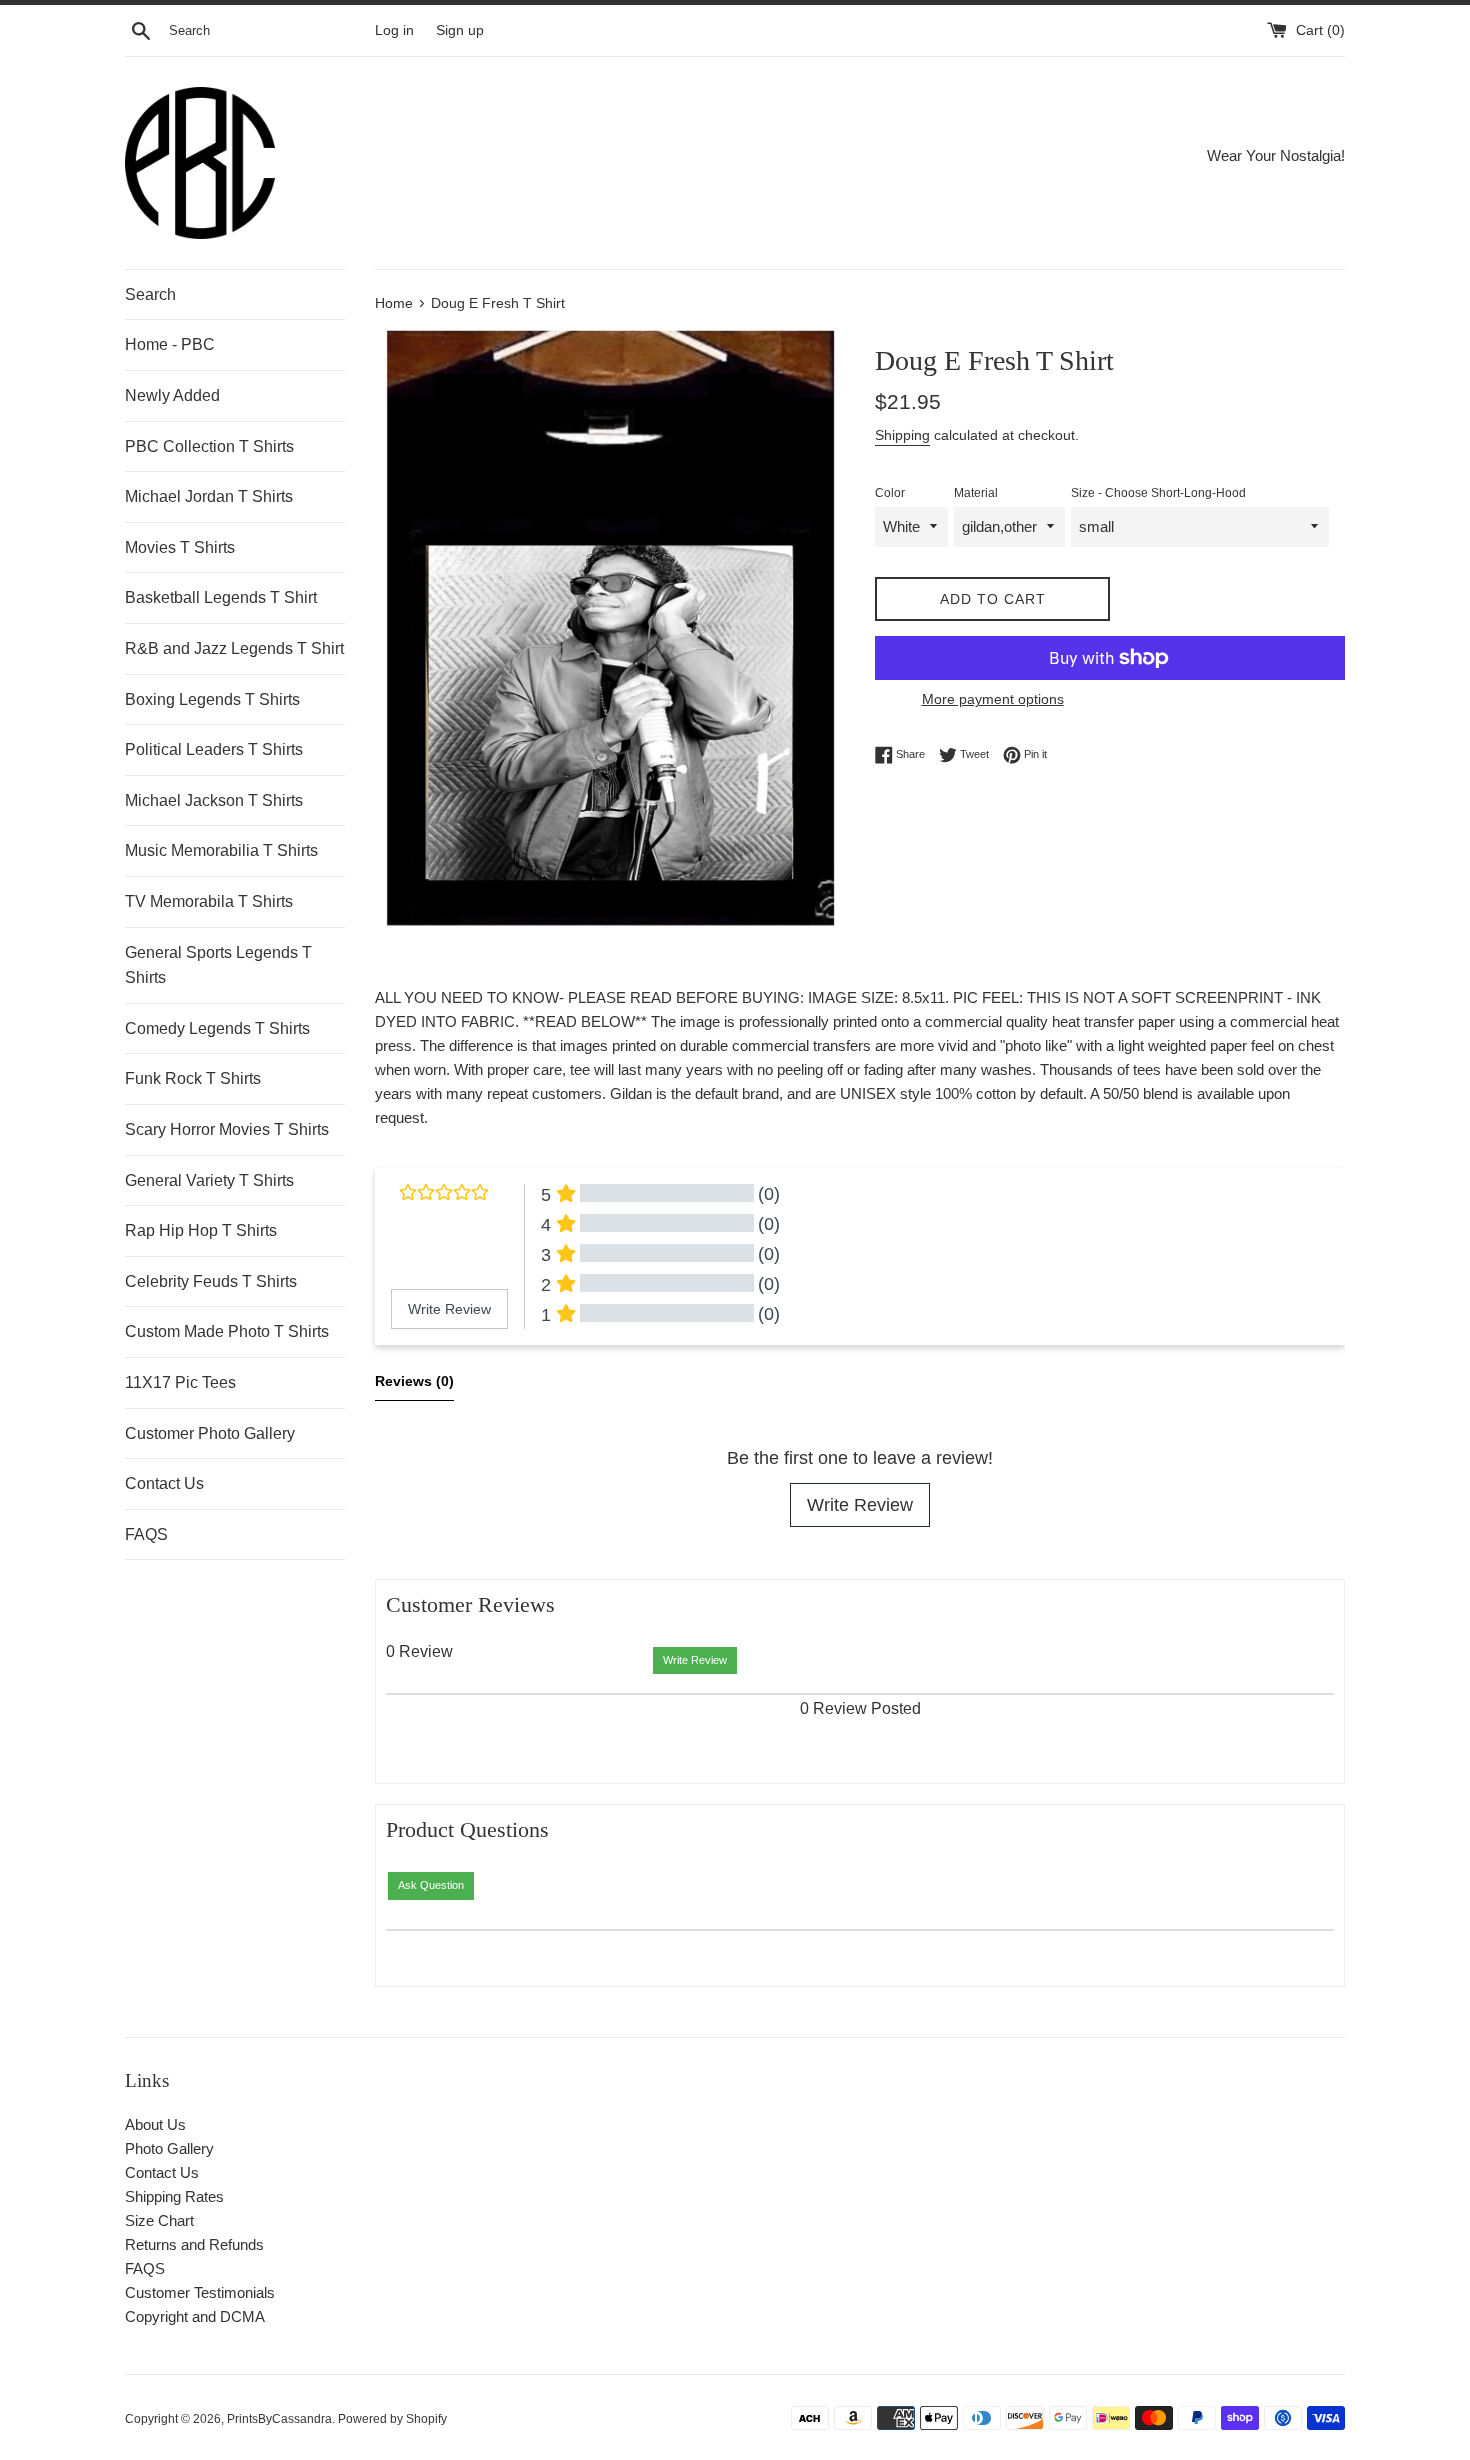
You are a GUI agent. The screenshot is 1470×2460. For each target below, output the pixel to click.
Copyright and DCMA (195, 2316)
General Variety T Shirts (209, 1180)
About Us (155, 2124)
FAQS (146, 1534)
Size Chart (159, 2220)
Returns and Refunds (194, 2244)
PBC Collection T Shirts (209, 446)
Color (890, 493)
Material (976, 493)
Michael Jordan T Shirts (209, 496)
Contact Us (164, 1483)
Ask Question (431, 1885)
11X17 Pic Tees (180, 1382)
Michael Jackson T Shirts (214, 800)
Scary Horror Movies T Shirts (227, 1129)
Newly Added (172, 395)
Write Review (860, 1505)
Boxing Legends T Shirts (212, 699)
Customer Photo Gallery (210, 1433)
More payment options (993, 699)
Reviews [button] (414, 1381)
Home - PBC (170, 344)
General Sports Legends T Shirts (218, 965)
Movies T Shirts (180, 547)
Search (150, 294)
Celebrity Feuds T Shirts (211, 1281)
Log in (394, 30)
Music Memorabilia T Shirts (221, 850)
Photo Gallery (169, 2148)
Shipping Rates (174, 2196)
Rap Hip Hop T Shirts (201, 1230)
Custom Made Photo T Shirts (227, 1331)
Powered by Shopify (392, 2419)
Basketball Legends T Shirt (221, 597)
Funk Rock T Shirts (193, 1078)
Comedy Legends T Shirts (217, 1028)
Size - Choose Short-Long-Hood (1158, 493)
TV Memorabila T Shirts (209, 901)
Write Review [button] (449, 1309)
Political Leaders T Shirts (214, 749)
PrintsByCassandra (279, 2419)
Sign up (460, 30)
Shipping (902, 435)
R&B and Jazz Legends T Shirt (234, 648)
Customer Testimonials (200, 2292)
